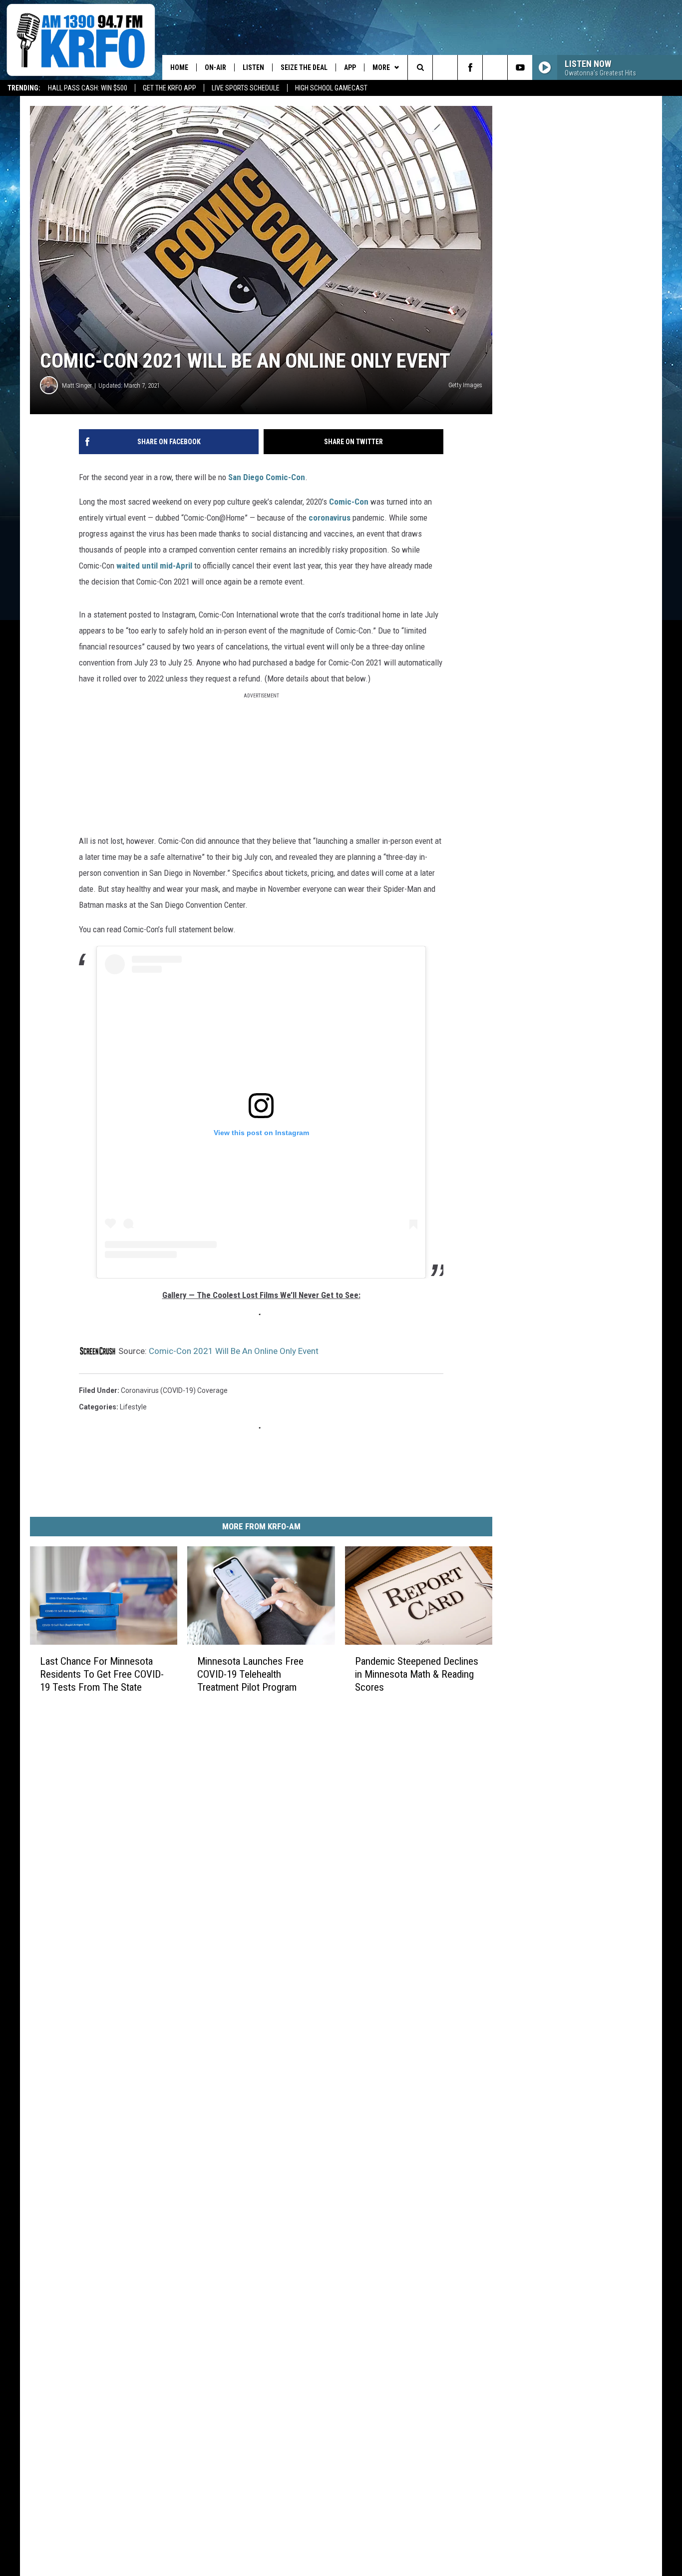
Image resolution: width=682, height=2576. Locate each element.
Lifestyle (133, 1407)
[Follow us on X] (495, 67)
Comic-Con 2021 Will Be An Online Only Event (234, 1351)
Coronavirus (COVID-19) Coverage (174, 1390)
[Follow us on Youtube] (520, 67)
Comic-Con (348, 502)
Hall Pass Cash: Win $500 (88, 88)
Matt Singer (77, 385)
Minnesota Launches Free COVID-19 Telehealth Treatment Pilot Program (250, 1674)
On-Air (215, 67)
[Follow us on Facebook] (470, 67)
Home (179, 67)
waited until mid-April (155, 566)
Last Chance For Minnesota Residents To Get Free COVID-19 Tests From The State (102, 1674)
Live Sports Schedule (246, 88)
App (350, 67)
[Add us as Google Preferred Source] (445, 67)
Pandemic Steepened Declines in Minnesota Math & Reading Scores (417, 1674)
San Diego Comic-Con (267, 477)
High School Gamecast (331, 88)
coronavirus (330, 518)
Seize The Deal (304, 67)
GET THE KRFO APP (170, 88)
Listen (253, 67)
